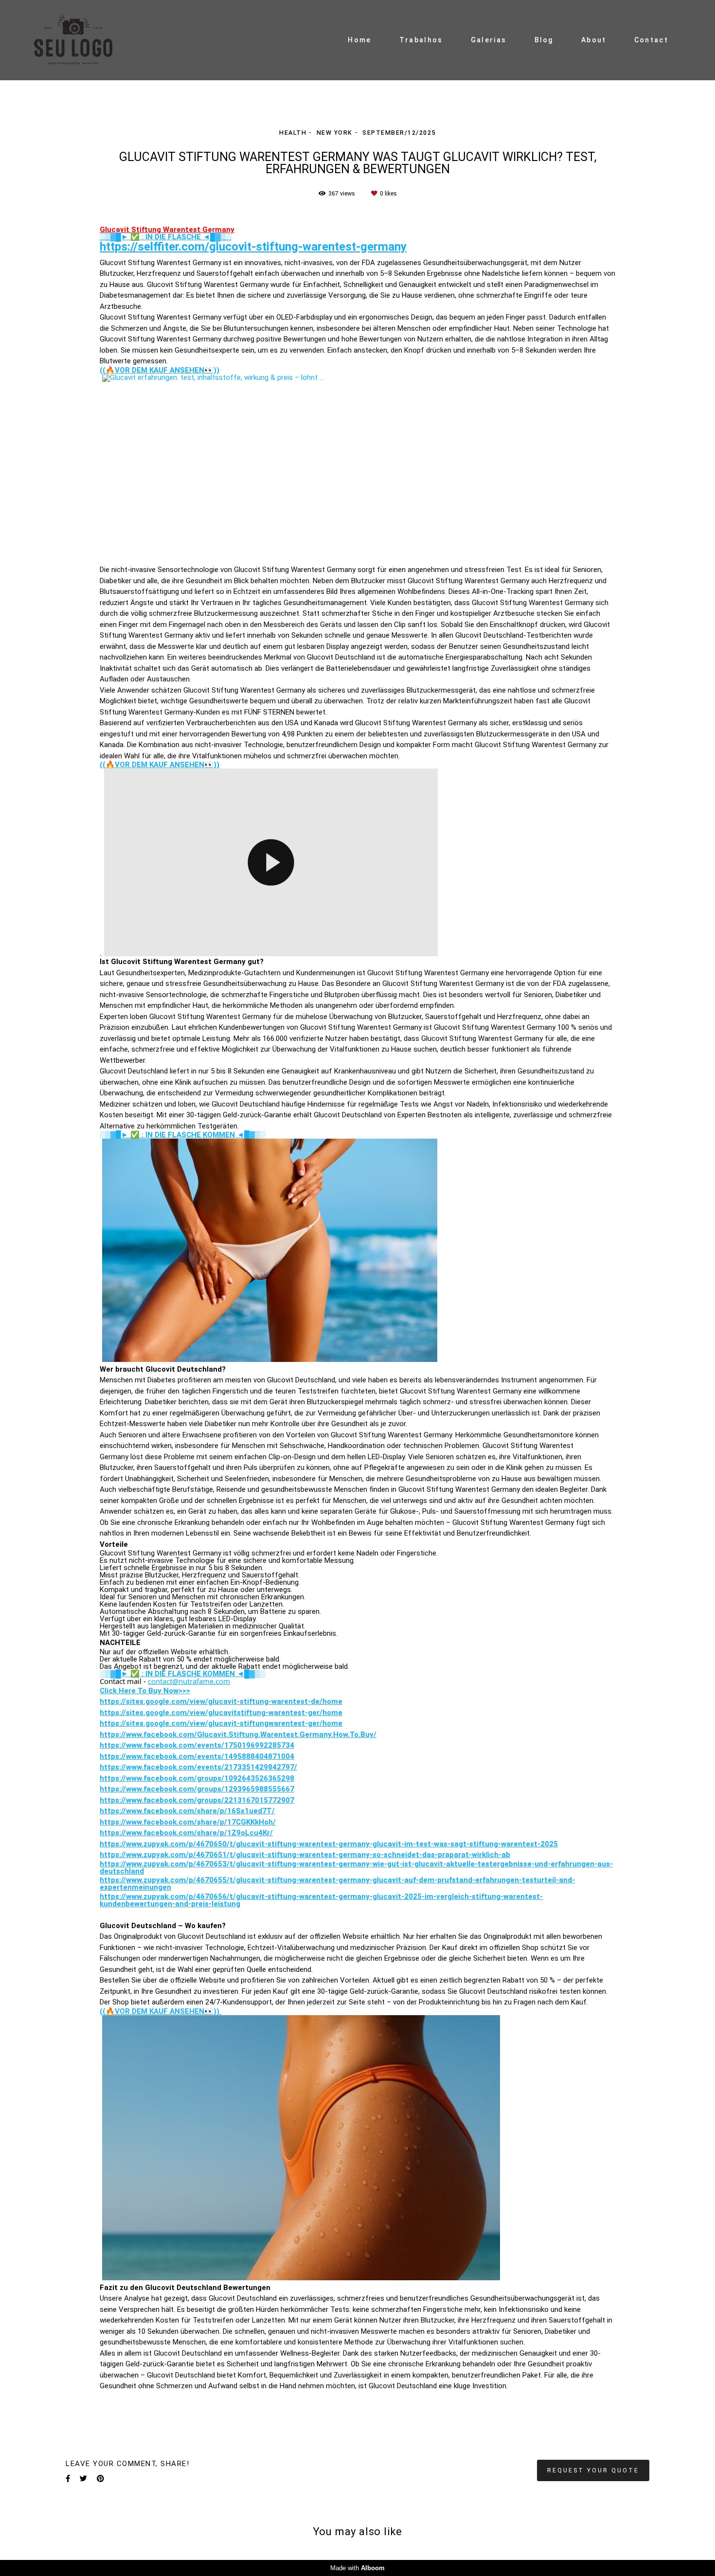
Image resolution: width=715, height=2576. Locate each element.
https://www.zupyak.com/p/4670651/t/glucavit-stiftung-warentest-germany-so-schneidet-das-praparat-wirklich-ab (305, 1855)
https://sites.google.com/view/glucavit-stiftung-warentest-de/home (221, 1702)
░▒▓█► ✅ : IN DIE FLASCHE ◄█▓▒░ (166, 237)
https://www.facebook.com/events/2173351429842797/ (198, 1767)
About (594, 40)
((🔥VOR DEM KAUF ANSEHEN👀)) (160, 370)
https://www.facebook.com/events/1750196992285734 (197, 1745)
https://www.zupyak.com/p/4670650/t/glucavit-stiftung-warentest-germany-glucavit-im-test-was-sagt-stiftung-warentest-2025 (329, 1844)
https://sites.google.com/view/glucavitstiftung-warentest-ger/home (221, 1713)
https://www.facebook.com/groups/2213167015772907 (197, 1800)
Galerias (489, 40)
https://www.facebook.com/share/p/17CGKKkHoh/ (188, 1822)
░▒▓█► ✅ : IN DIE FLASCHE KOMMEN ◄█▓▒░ (183, 1135)
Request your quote (593, 2470)
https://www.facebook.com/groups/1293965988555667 (197, 1789)
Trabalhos (421, 40)
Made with (357, 2568)
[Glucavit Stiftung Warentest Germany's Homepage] (83, 40)
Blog (544, 40)
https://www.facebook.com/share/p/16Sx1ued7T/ (187, 1811)
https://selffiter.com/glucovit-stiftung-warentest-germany (253, 247)
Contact (651, 40)
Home (359, 40)
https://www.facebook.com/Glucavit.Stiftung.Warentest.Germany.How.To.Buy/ (238, 1735)
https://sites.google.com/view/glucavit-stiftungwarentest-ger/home (221, 1724)
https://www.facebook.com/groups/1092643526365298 (197, 1779)
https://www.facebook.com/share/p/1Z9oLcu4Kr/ (186, 1833)
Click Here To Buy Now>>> (145, 1691)
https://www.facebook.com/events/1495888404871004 (197, 1757)
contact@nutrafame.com (189, 1681)
